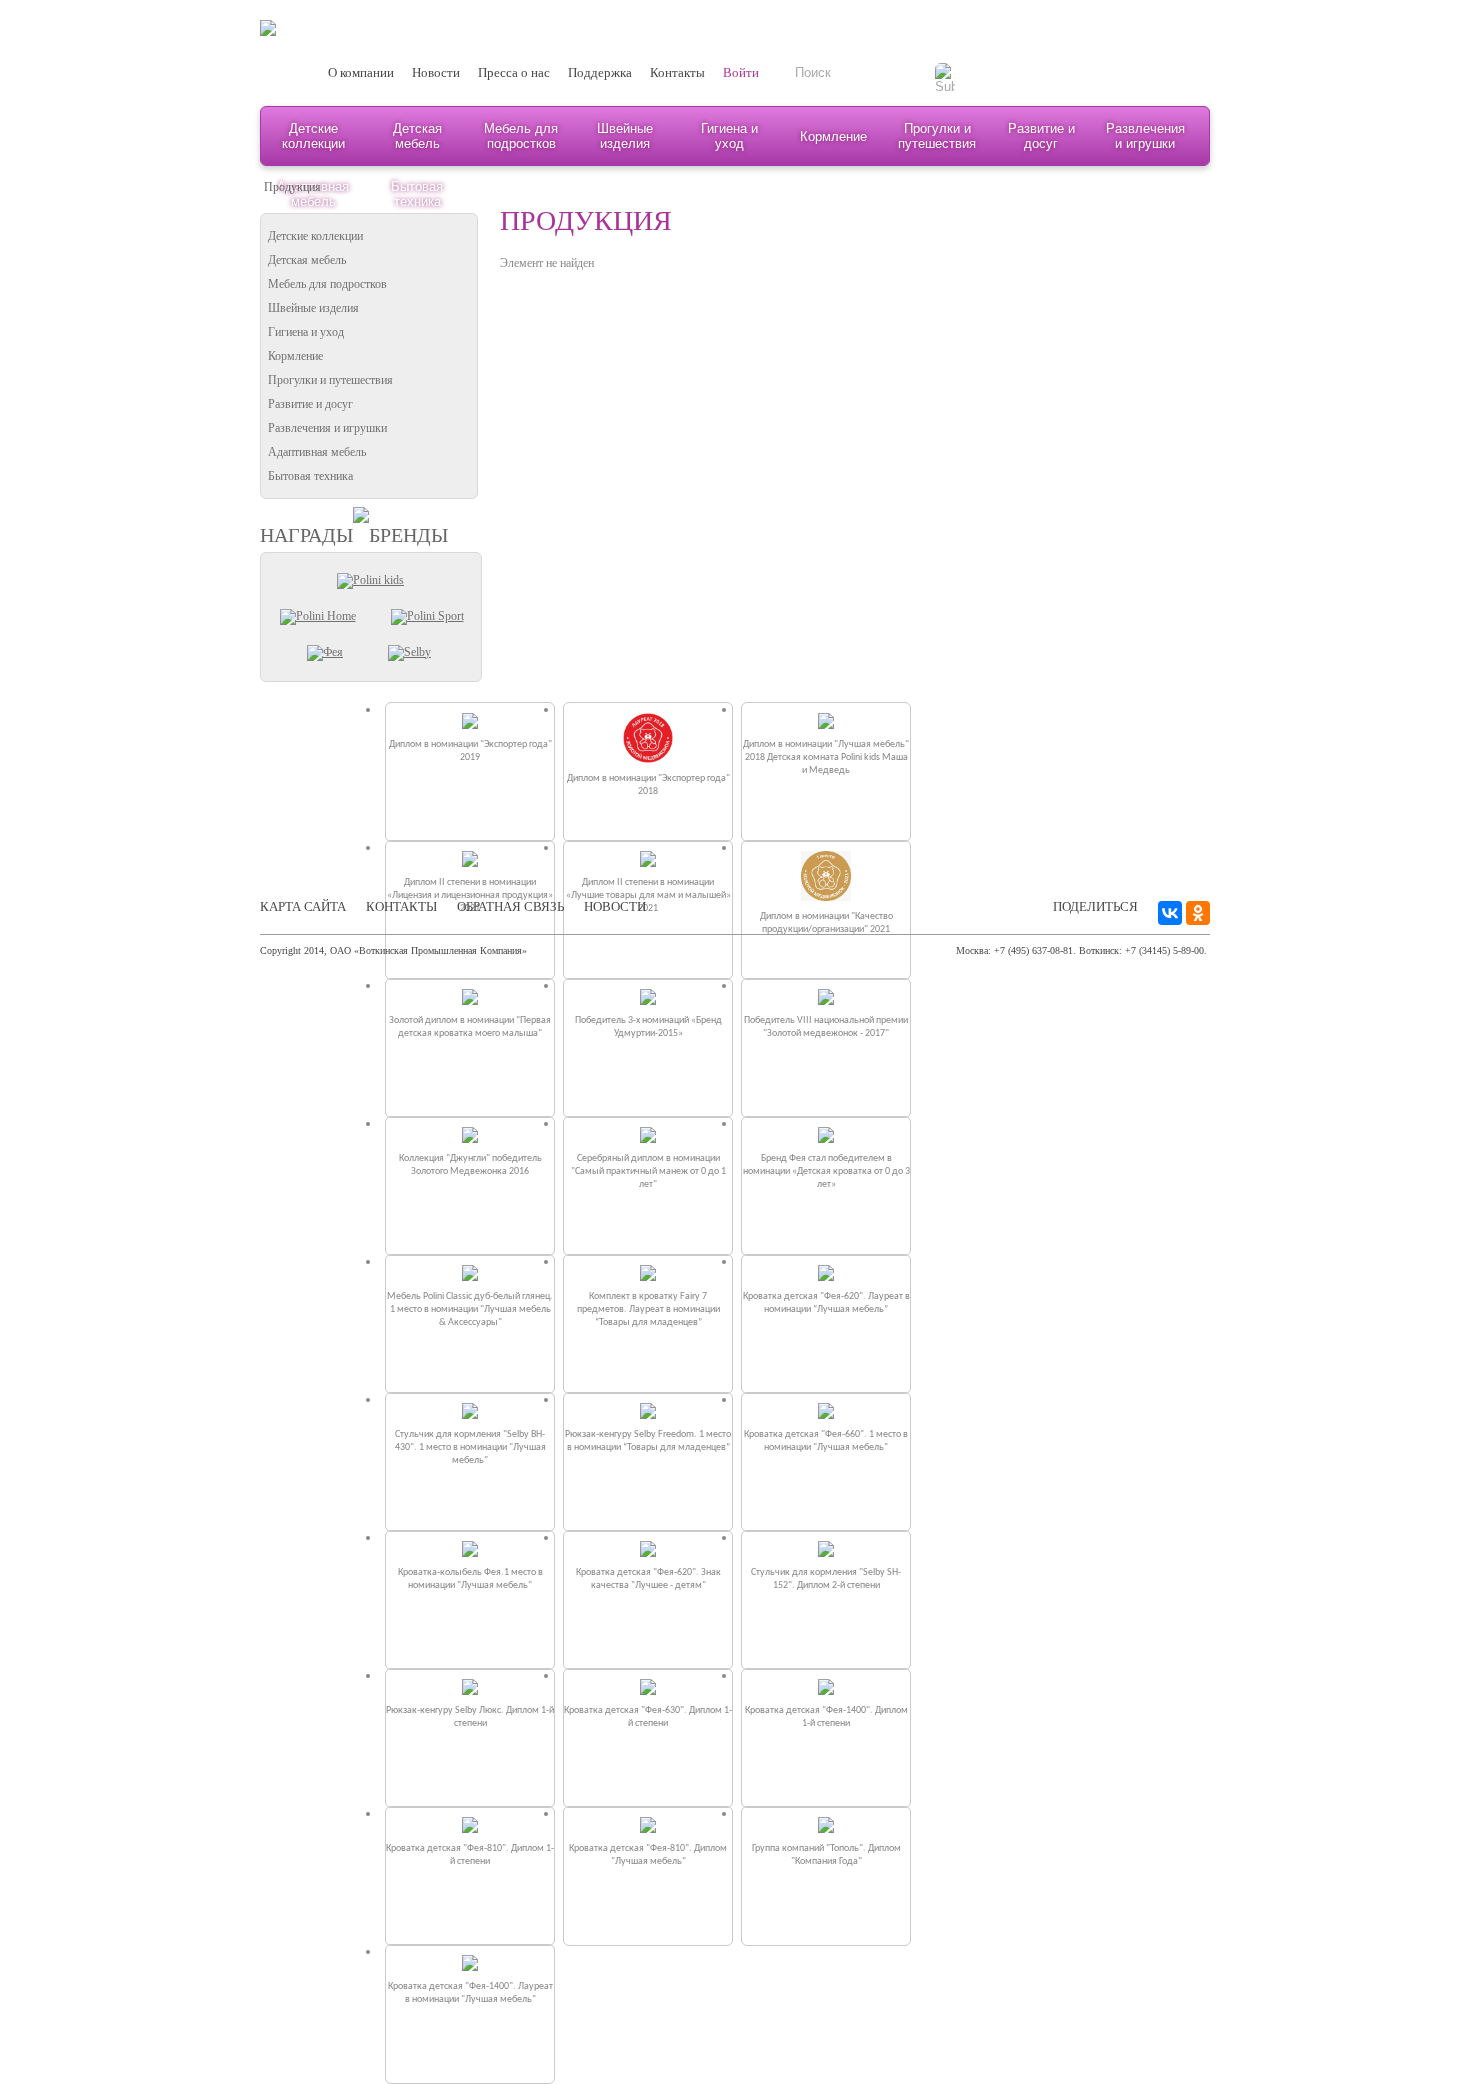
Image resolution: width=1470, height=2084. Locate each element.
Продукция (292, 187)
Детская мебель (417, 136)
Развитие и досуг (1041, 136)
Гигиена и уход (729, 136)
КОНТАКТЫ (401, 906)
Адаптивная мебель (317, 452)
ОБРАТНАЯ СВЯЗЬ (510, 906)
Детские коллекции (313, 136)
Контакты (677, 72)
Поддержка (600, 72)
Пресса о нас (514, 72)
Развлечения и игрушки (1145, 136)
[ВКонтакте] (1170, 913)
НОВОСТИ (615, 906)
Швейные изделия (625, 136)
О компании (361, 72)
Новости (436, 72)
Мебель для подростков (521, 136)
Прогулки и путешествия (937, 136)
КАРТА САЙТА (303, 906)
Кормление (833, 136)
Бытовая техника (310, 476)
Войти (741, 72)
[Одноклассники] (1198, 913)
